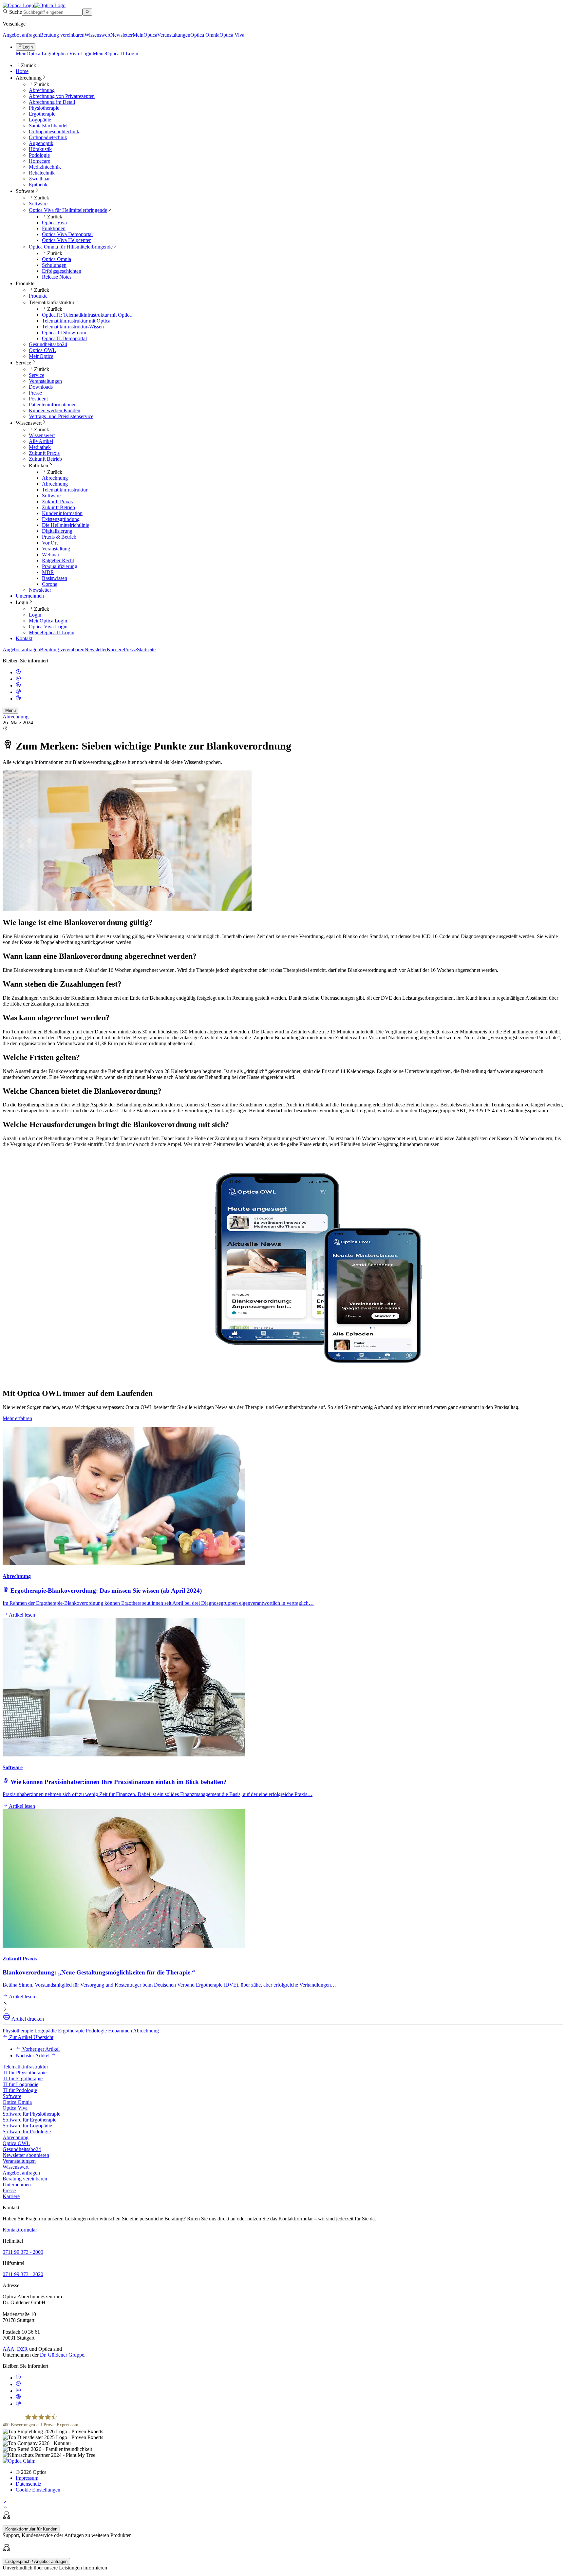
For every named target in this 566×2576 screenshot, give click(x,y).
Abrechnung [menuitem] (29, 78)
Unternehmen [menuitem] (30, 596)
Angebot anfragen (21, 35)
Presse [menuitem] (35, 393)
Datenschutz (28, 2484)
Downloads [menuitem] (41, 387)
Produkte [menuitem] (25, 283)
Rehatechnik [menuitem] (42, 173)
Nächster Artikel (33, 2056)
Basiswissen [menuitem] (55, 578)
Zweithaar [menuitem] (39, 179)
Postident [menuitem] (38, 399)
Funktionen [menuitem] (54, 228)
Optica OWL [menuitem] (42, 350)
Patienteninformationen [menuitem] (53, 405)
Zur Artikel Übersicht (31, 2037)
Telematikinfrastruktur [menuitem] (52, 302)
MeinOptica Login (35, 54)
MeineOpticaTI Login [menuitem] (52, 632)
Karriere (115, 649)
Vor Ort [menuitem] (50, 543)
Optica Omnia (205, 35)
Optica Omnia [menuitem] (57, 259)
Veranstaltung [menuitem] (56, 549)
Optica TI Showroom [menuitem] (64, 333)
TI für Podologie (20, 2090)
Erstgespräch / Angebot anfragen (36, 2561)
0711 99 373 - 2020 (23, 2274)
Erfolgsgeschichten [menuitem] (62, 271)
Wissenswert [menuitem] (29, 423)
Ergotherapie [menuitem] (42, 114)
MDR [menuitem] (48, 572)
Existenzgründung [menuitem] (61, 519)
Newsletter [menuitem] (40, 590)
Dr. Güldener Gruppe (62, 2355)
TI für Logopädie (20, 2084)
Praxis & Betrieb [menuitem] (59, 537)
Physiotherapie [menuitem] (44, 108)
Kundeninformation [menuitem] (62, 513)
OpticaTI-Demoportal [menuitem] (64, 338)
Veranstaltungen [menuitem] (45, 381)
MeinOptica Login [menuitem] (48, 621)
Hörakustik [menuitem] (40, 149)
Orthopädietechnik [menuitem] (48, 137)
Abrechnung (16, 717)
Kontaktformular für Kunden (31, 2529)
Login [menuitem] (22, 602)
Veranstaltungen (174, 35)
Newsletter (122, 35)
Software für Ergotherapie (29, 2120)
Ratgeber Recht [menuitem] (58, 560)
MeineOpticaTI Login (115, 54)
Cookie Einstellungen (38, 2490)
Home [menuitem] (22, 71)
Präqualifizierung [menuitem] (60, 566)
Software (12, 2096)
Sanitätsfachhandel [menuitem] (48, 126)
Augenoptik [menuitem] (41, 143)
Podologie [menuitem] (39, 155)
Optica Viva (232, 35)
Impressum (27, 2478)
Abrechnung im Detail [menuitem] (52, 102)
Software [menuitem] (25, 191)
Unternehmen (17, 2185)
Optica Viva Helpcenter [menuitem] (66, 240)
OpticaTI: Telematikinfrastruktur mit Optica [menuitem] (87, 315)
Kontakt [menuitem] (24, 638)
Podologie (97, 2031)
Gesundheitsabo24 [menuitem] (48, 344)
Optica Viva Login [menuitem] (48, 627)
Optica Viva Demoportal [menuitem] (67, 234)
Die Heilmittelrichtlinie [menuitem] (66, 525)
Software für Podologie (27, 2131)
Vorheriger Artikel (40, 2049)
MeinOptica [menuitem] (41, 356)
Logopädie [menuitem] (40, 120)
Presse (130, 649)
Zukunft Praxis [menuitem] (44, 453)
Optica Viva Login (73, 54)
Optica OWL (16, 2143)
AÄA (9, 2349)
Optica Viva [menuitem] (54, 222)
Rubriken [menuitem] (38, 465)
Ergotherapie (72, 2031)
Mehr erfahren (17, 1418)
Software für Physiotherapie (31, 2114)
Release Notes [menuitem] (57, 277)
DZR (22, 2349)
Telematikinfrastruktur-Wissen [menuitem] (73, 327)
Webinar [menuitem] (51, 555)
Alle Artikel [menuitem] (41, 441)
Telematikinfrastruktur (25, 2067)
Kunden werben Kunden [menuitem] (55, 410)
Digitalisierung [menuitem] (57, 531)
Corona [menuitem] (50, 584)
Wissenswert (97, 35)
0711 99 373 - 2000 (23, 2252)
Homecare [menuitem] (39, 161)
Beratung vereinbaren (62, 35)
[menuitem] (68, 210)
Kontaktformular (20, 2230)
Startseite (146, 649)
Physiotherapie (19, 2031)
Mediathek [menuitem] (40, 447)
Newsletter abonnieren (26, 2155)
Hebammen (121, 2031)
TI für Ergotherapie (23, 2078)
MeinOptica (145, 35)
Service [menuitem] (23, 363)
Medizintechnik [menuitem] (45, 167)
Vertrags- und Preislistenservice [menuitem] (61, 416)
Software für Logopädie (27, 2126)
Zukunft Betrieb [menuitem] (45, 459)
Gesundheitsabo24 (22, 2149)
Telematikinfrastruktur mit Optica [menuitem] (76, 321)
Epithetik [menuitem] (38, 185)
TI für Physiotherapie (25, 2073)
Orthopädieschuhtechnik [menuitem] (54, 131)
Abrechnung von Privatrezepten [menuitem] (62, 96)
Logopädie (46, 2031)
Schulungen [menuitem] (54, 265)
